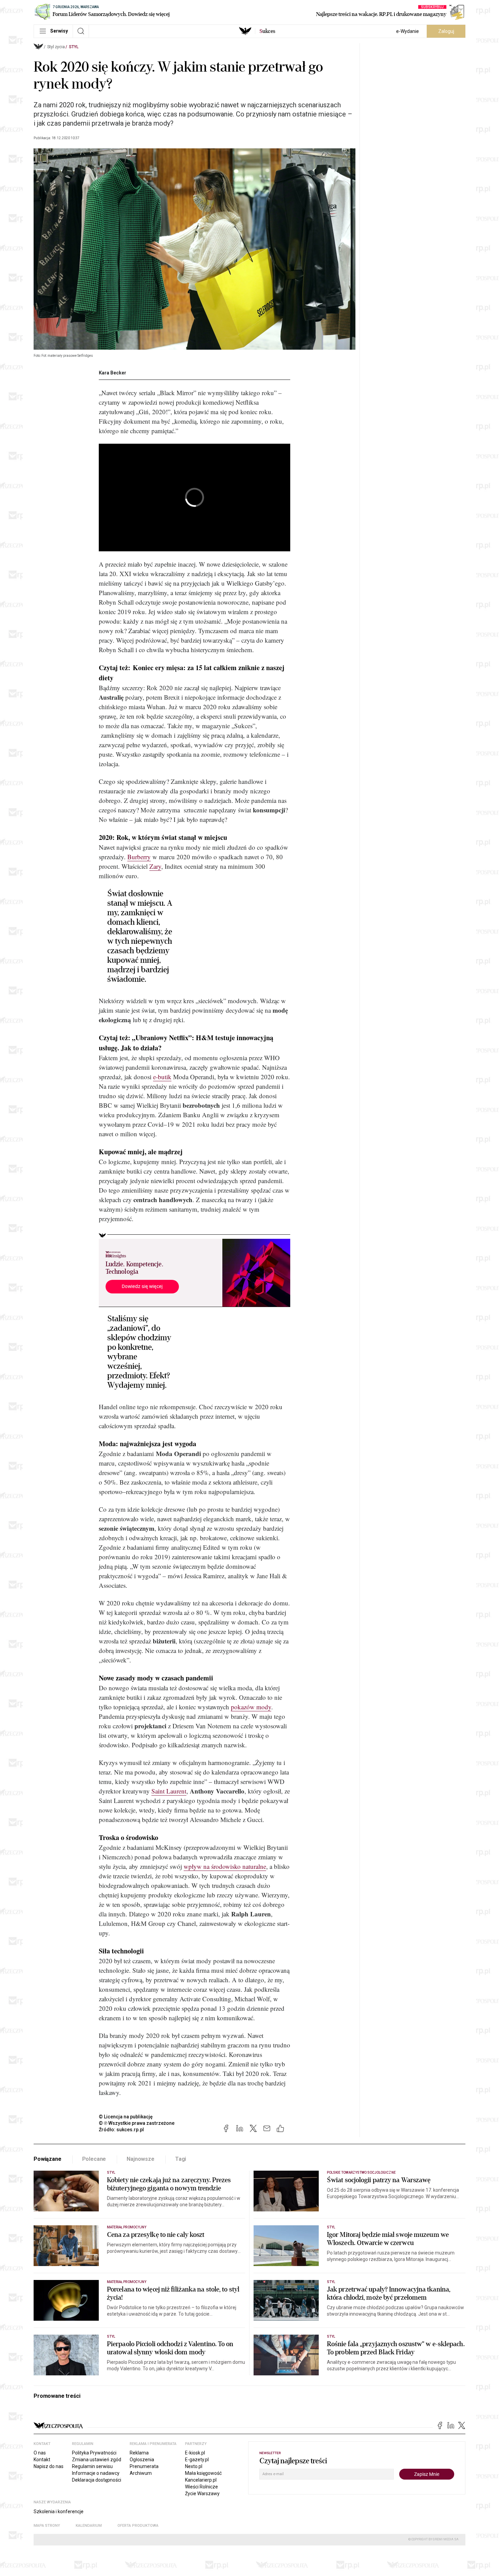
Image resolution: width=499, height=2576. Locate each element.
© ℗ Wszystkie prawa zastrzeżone (137, 2123)
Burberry (139, 857)
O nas (40, 2453)
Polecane (94, 2159)
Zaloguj (446, 31)
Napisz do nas (49, 2466)
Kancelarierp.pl (201, 2480)
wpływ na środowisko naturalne (225, 1866)
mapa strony (47, 2526)
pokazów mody (251, 1707)
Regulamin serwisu (92, 2466)
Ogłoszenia (142, 2460)
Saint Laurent (169, 1791)
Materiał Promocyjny (127, 2282)
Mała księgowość (203, 2473)
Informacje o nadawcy (96, 2473)
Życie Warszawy (202, 2494)
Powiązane (48, 2159)
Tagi (181, 2159)
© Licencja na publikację (126, 2117)
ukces (267, 31)
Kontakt (42, 2460)
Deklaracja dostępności (97, 2480)
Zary (155, 866)
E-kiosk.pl (195, 2453)
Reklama (139, 2453)
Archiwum (141, 2473)
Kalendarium (89, 2526)
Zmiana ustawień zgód (97, 2460)
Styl (74, 47)
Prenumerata (144, 2466)
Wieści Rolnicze (201, 2487)
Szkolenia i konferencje (59, 2511)
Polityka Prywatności (94, 2453)
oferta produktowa (138, 2526)
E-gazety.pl (197, 2460)
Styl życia (56, 47)
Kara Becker (113, 373)
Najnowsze (141, 2159)
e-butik (162, 1077)
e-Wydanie (408, 31)
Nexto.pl (194, 2466)
